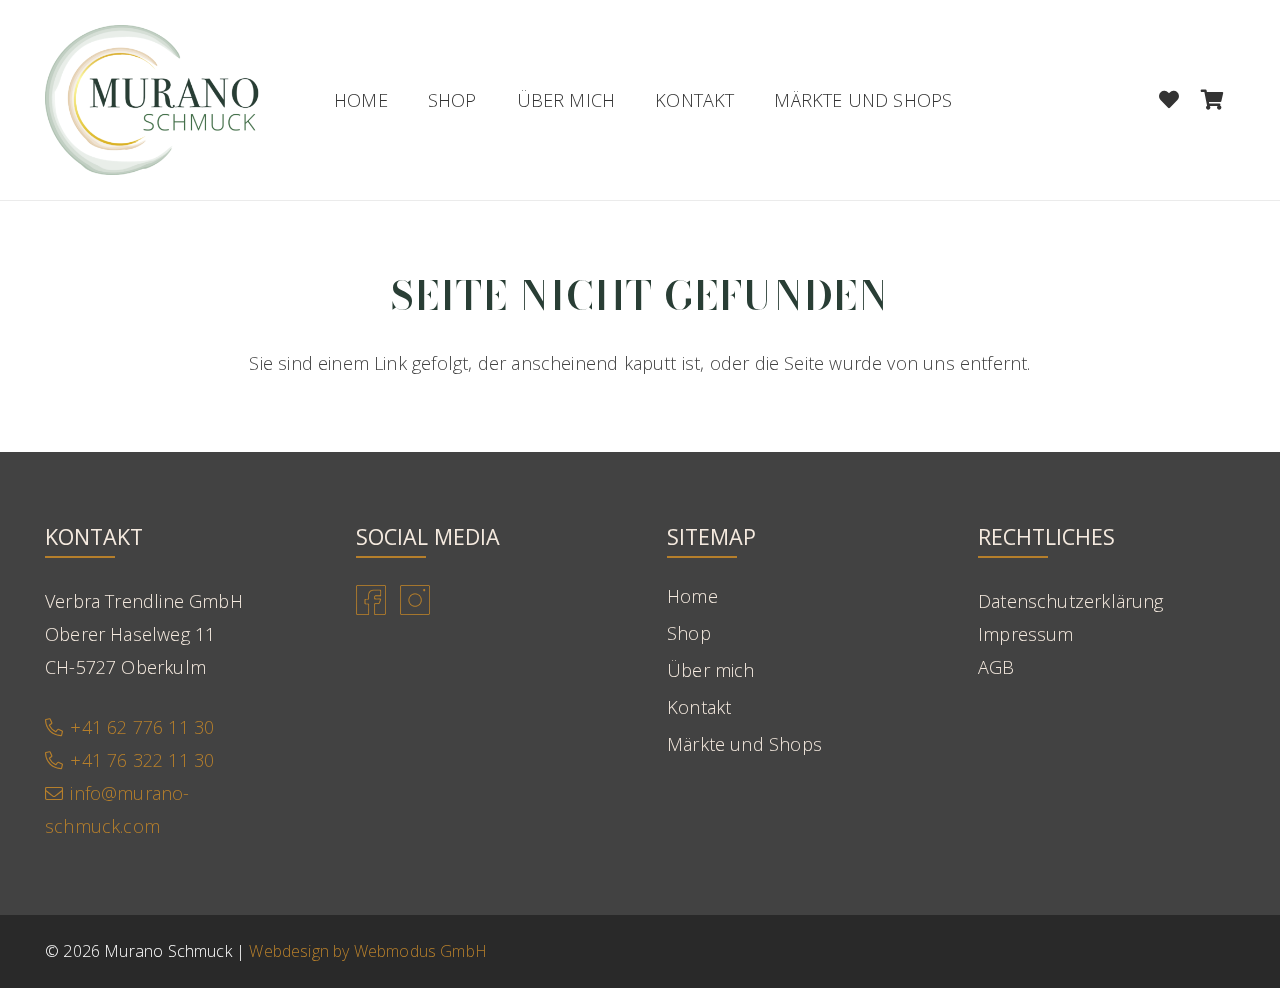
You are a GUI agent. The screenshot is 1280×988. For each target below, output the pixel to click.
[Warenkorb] (1213, 100)
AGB (996, 667)
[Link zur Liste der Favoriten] (1169, 100)
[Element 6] (152, 100)
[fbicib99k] (371, 600)
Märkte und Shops (744, 744)
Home (692, 596)
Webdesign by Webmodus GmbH (368, 951)
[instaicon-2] (415, 600)
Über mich (711, 670)
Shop (689, 633)
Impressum (1026, 634)
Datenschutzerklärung (1071, 601)
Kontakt (699, 707)
